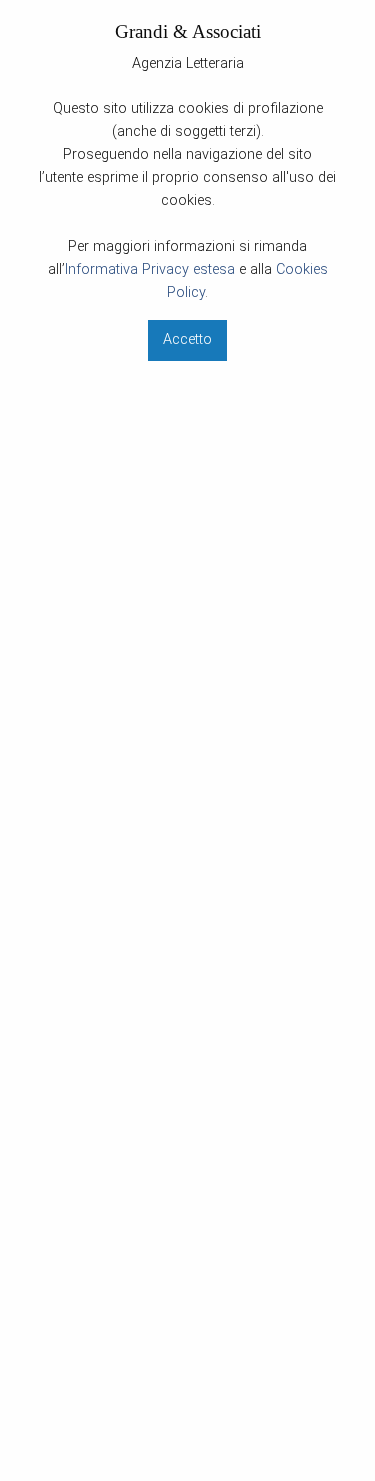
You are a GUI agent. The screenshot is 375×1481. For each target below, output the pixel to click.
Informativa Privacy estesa (150, 269)
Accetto (187, 339)
